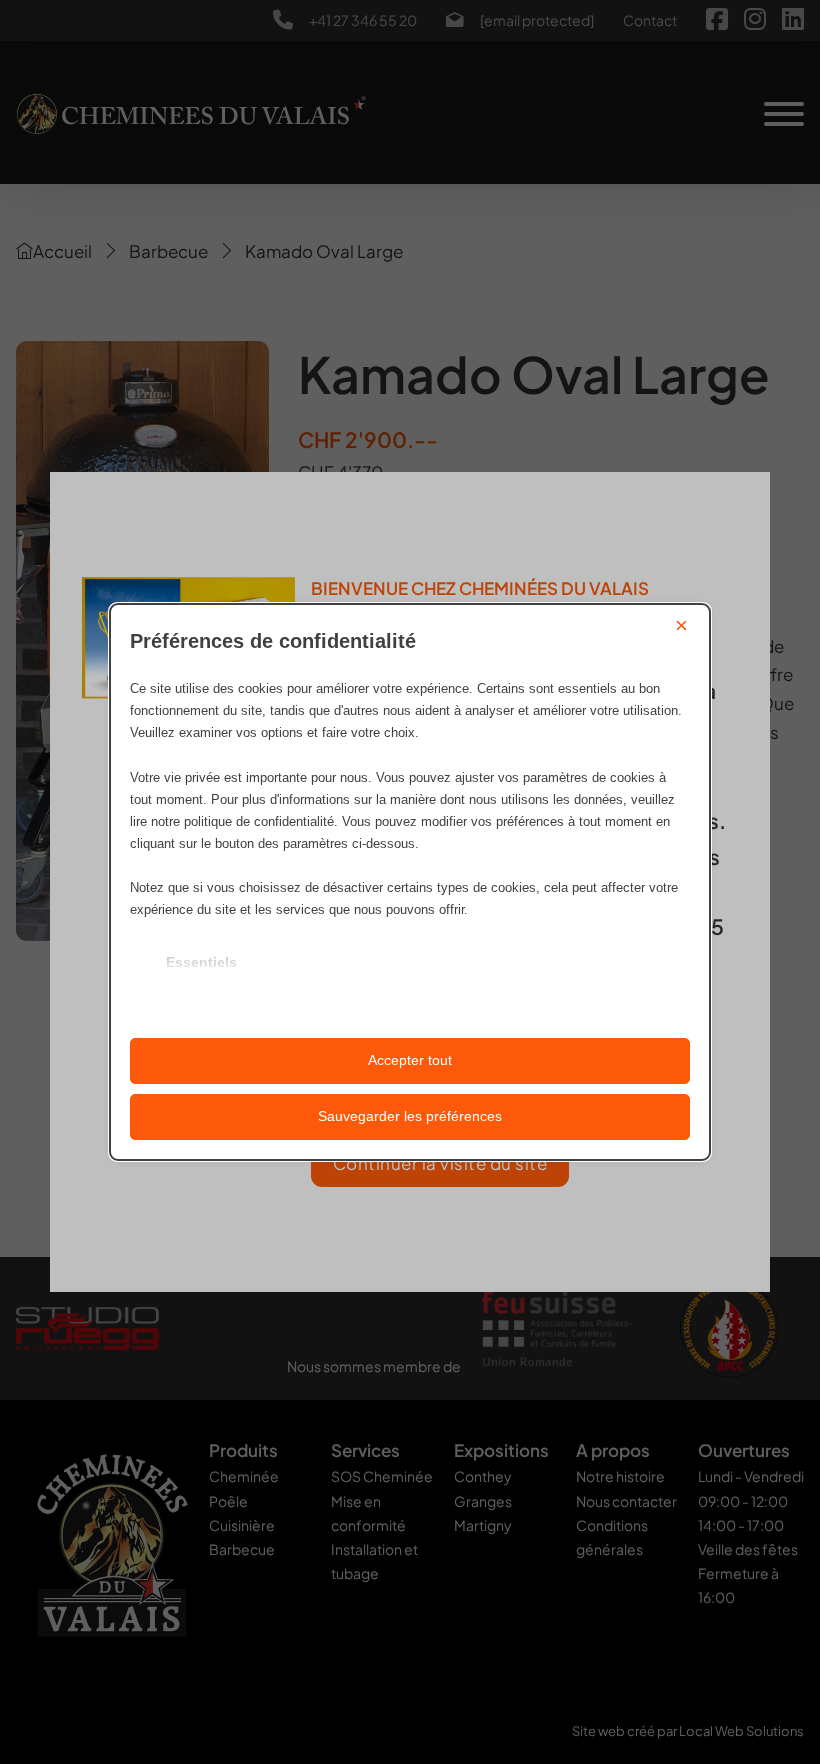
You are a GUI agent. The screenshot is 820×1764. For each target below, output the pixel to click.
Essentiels (201, 962)
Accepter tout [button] (410, 1060)
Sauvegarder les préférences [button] (410, 1116)
